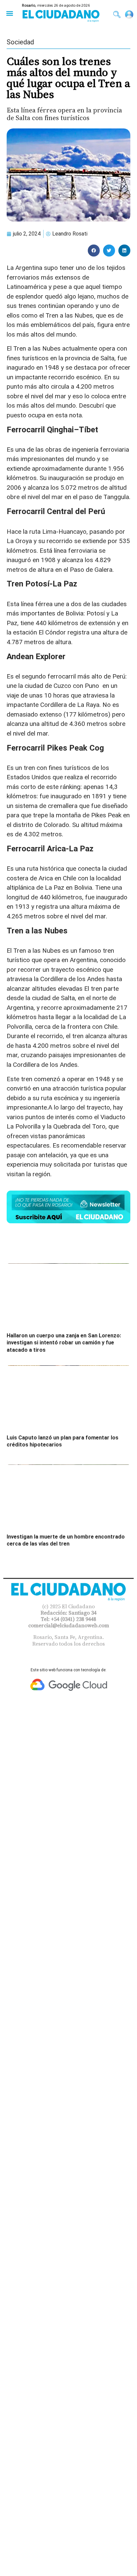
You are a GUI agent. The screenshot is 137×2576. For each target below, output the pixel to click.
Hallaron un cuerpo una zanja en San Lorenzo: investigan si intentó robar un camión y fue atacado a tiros (64, 1343)
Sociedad (20, 42)
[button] (9, 13)
